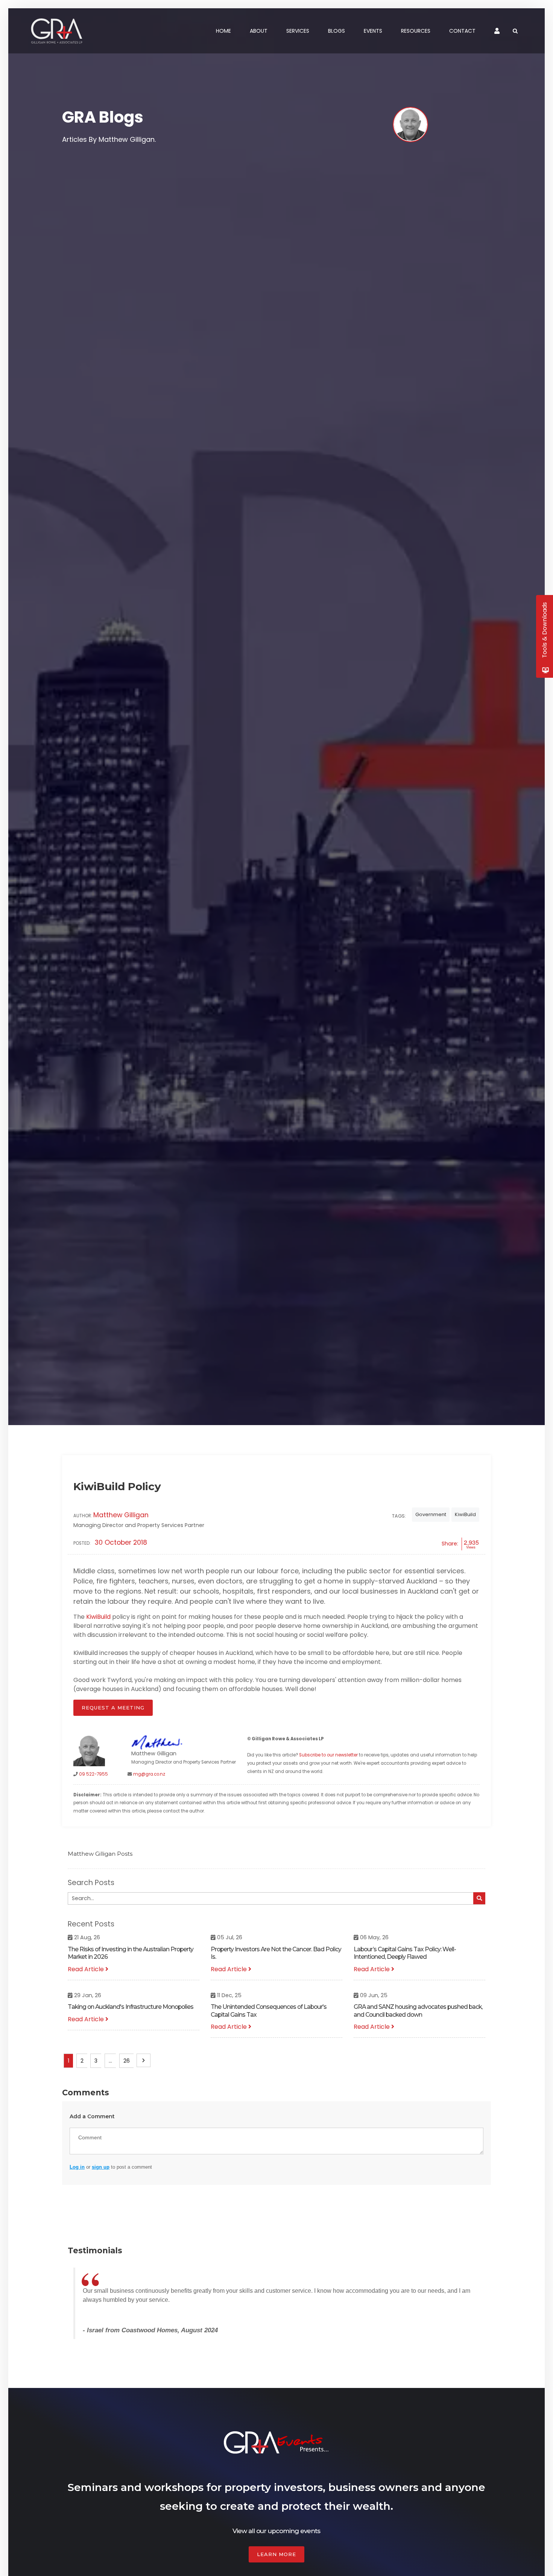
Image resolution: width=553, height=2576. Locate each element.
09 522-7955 (93, 1774)
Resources (416, 31)
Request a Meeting (113, 1708)
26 (127, 2061)
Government (431, 1514)
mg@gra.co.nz (149, 1774)
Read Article (87, 1969)
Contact (462, 31)
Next (144, 2060)
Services (298, 31)
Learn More (276, 2554)
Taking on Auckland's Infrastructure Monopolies (131, 2007)
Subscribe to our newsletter (328, 1755)
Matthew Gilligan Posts (100, 1854)
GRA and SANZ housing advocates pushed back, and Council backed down (418, 2011)
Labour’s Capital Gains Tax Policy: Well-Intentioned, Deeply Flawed (405, 1953)
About (259, 31)
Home (223, 31)
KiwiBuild (465, 1514)
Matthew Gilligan (121, 1515)
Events (373, 31)
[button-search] (479, 1898)
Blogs (337, 31)
